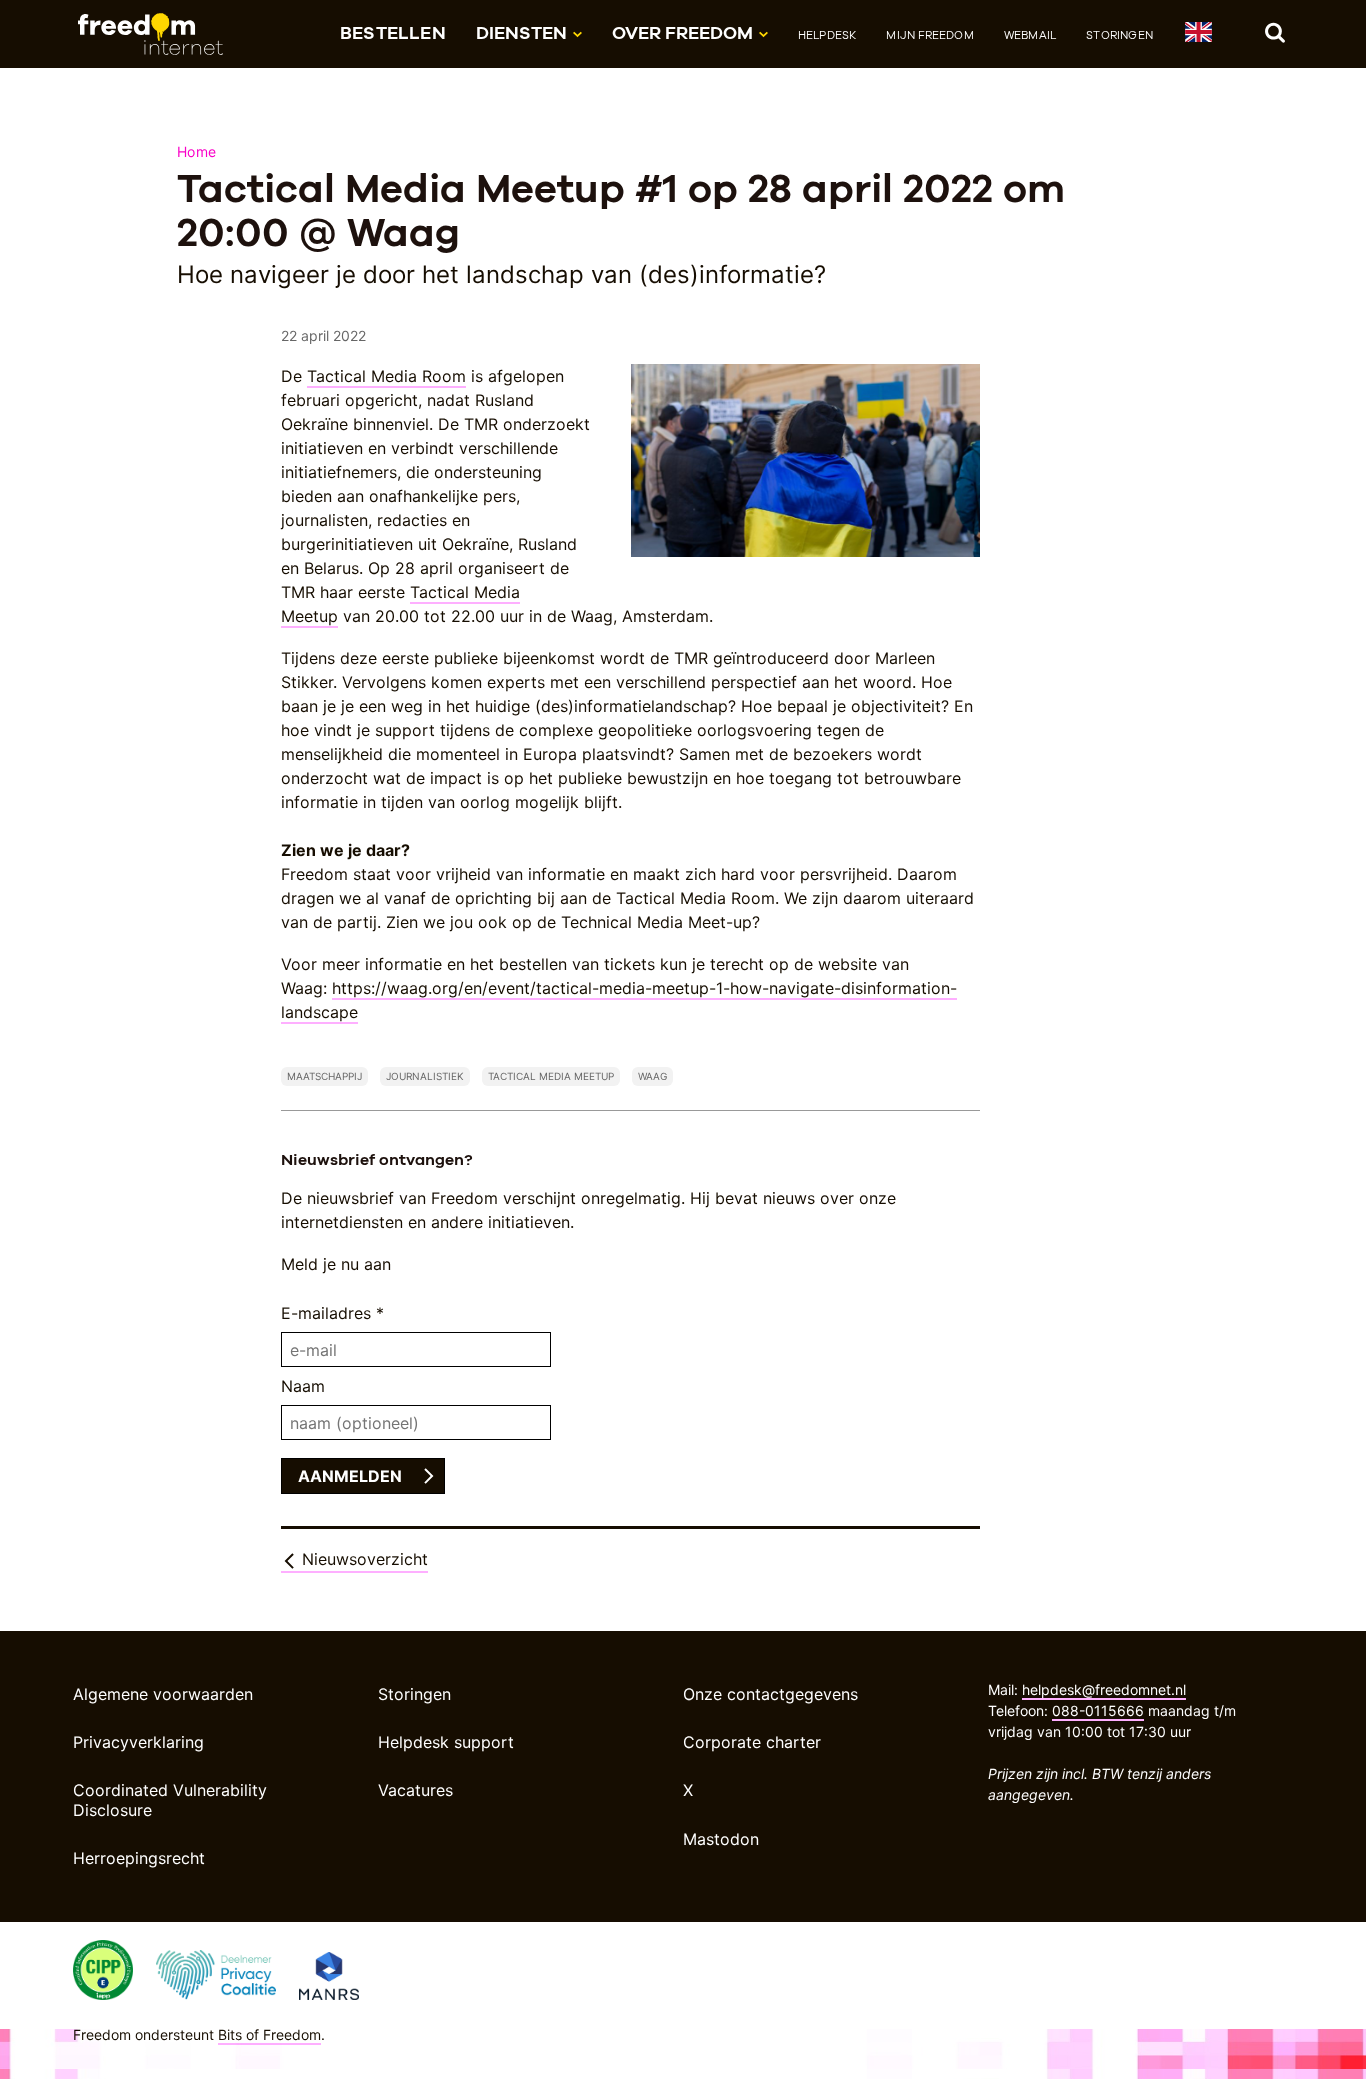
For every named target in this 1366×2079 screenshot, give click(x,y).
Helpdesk (827, 35)
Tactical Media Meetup (551, 1076)
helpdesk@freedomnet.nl (1104, 1689)
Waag (652, 1076)
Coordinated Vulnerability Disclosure (170, 1799)
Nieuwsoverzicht (362, 1559)
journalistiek (425, 1076)
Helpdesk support (446, 1742)
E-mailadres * (332, 1313)
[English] (1197, 35)
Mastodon (721, 1839)
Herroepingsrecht (139, 1858)
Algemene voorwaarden (163, 1694)
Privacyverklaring (138, 1742)
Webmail (1030, 35)
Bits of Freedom (269, 2034)
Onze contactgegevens (770, 1694)
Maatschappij (324, 1076)
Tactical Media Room (386, 376)
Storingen (1119, 35)
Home (196, 151)
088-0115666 (1098, 1710)
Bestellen (393, 32)
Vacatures (415, 1790)
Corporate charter (752, 1742)
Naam (303, 1386)
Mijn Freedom (929, 35)
